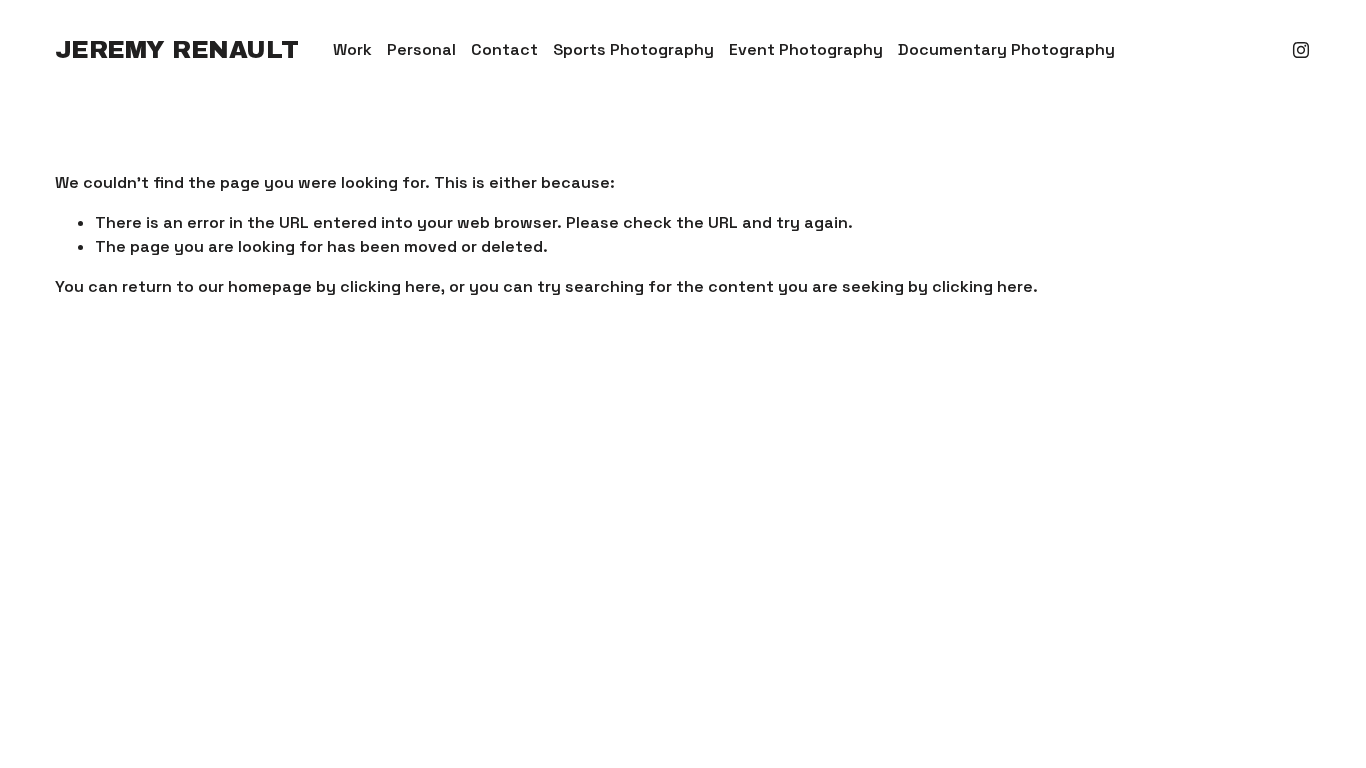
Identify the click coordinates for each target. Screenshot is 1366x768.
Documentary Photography (1006, 49)
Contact (504, 49)
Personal (421, 49)
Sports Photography (633, 49)
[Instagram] (1301, 50)
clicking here (390, 286)
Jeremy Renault (177, 50)
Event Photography (806, 49)
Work (352, 49)
